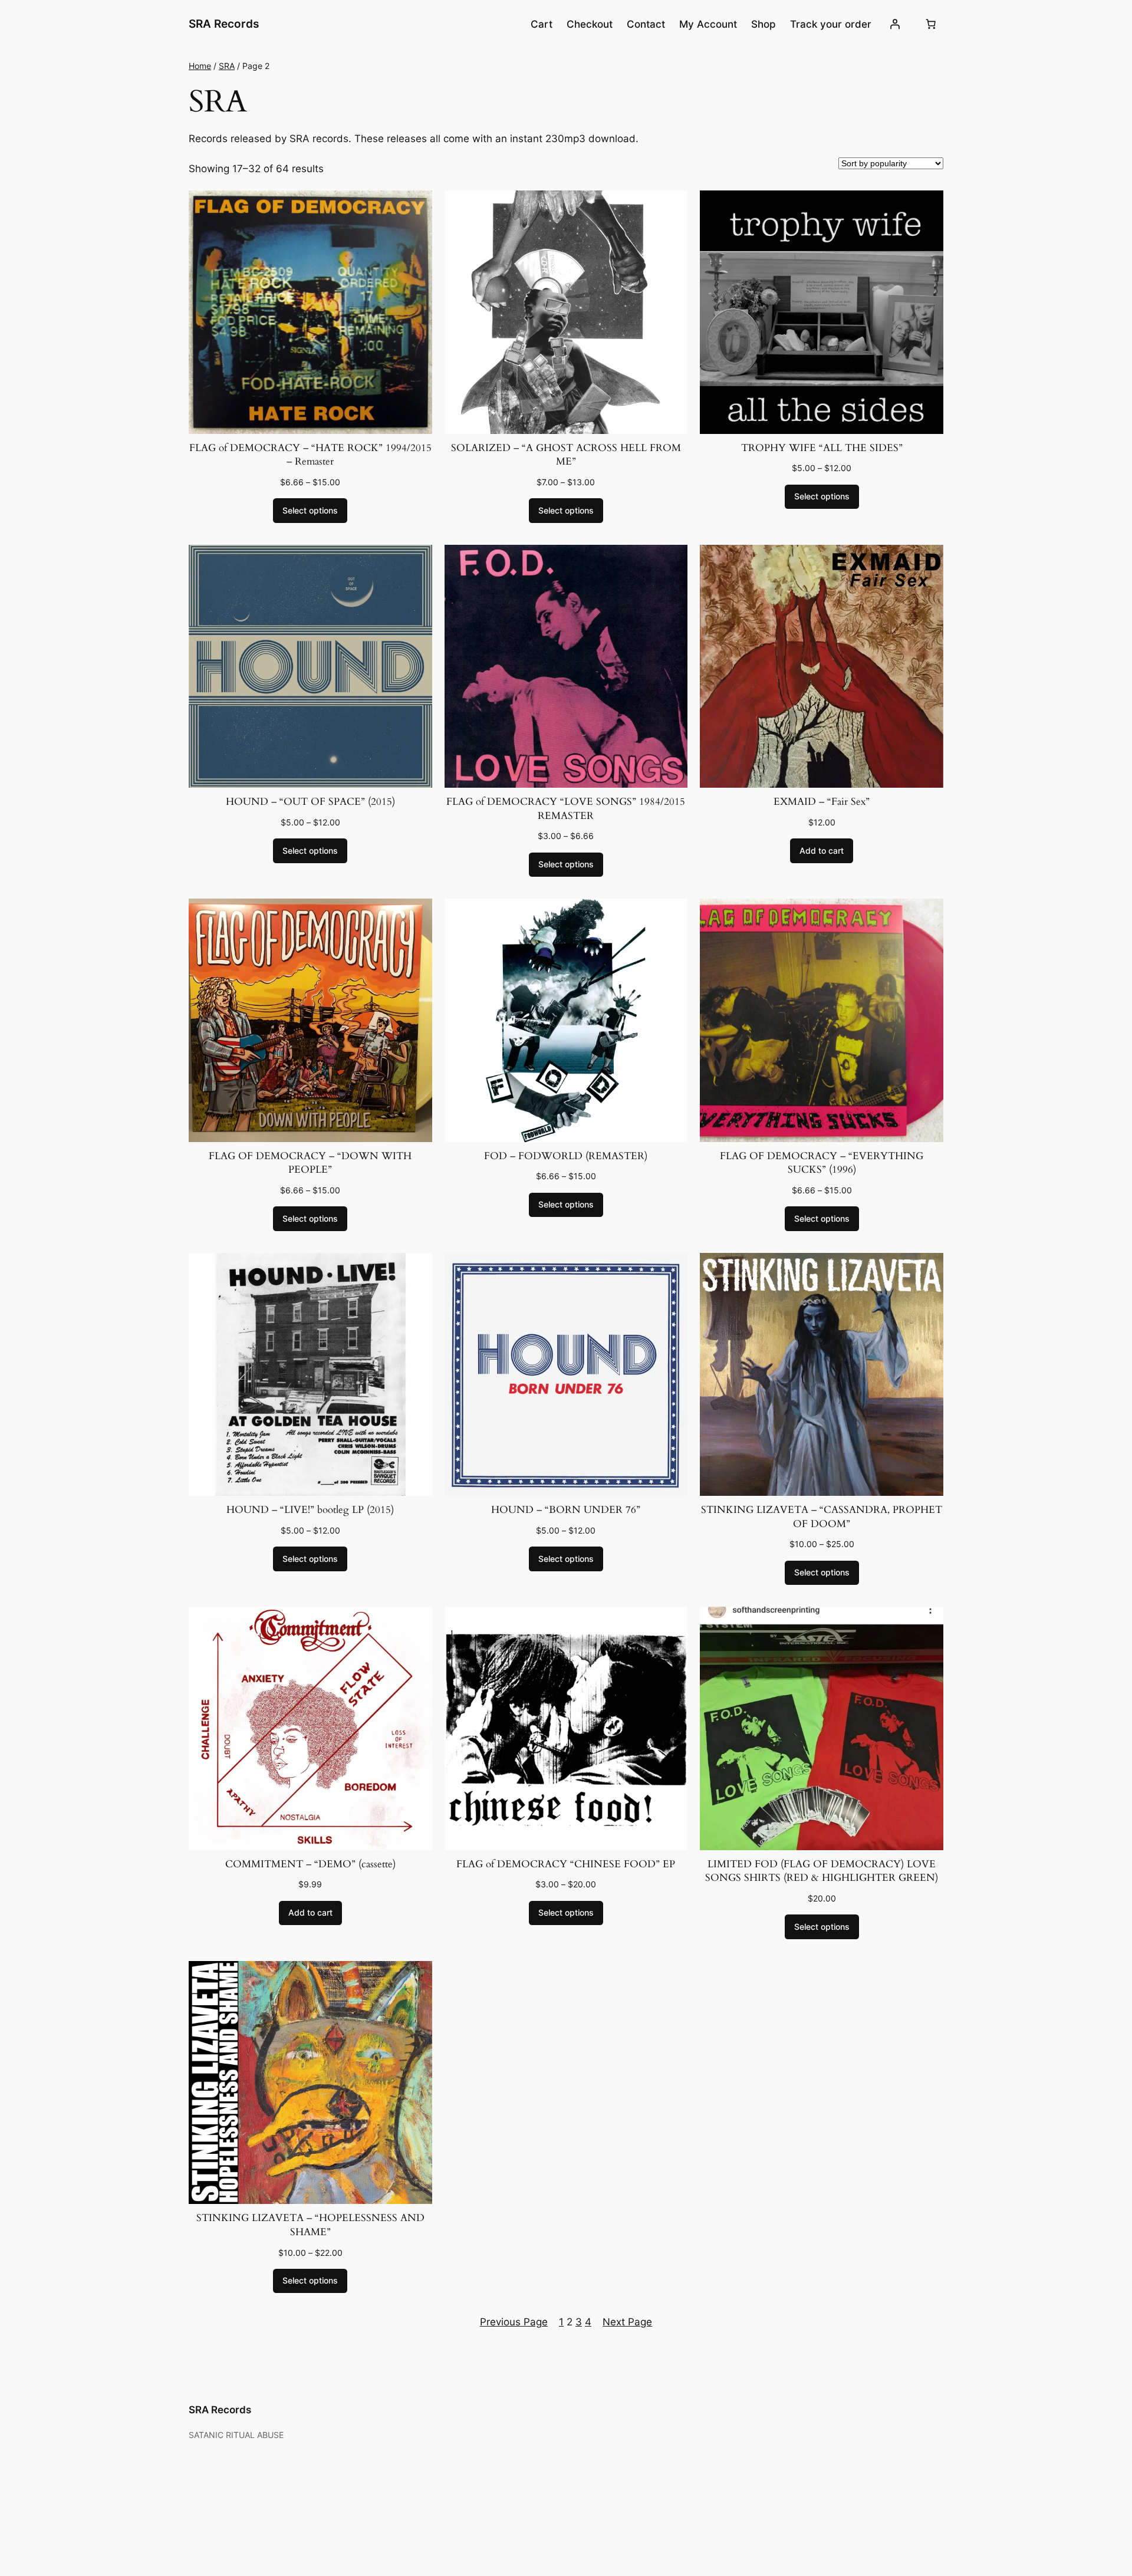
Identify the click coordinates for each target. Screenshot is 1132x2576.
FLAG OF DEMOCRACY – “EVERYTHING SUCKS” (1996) (822, 1163)
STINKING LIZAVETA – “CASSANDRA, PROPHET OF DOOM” (822, 1517)
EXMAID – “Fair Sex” (822, 802)
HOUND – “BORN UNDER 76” (566, 1510)
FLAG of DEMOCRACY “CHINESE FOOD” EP (566, 1864)
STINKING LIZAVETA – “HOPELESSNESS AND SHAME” (310, 2225)
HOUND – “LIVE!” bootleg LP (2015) (310, 1510)
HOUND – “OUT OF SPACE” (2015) (310, 802)
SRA (227, 66)
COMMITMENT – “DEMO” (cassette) (310, 1864)
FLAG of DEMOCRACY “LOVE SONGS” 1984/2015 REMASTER (566, 809)
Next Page (627, 2322)
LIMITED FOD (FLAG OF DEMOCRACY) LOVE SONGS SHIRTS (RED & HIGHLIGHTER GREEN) (822, 1871)
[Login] (895, 24)
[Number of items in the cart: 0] (931, 24)
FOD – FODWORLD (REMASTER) (566, 1156)
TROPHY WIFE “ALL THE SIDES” (822, 448)
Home (200, 66)
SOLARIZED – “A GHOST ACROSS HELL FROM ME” (566, 455)
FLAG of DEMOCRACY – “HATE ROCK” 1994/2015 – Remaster (310, 455)
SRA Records (224, 24)
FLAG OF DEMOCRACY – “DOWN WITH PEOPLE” (310, 1163)
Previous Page (514, 2322)
